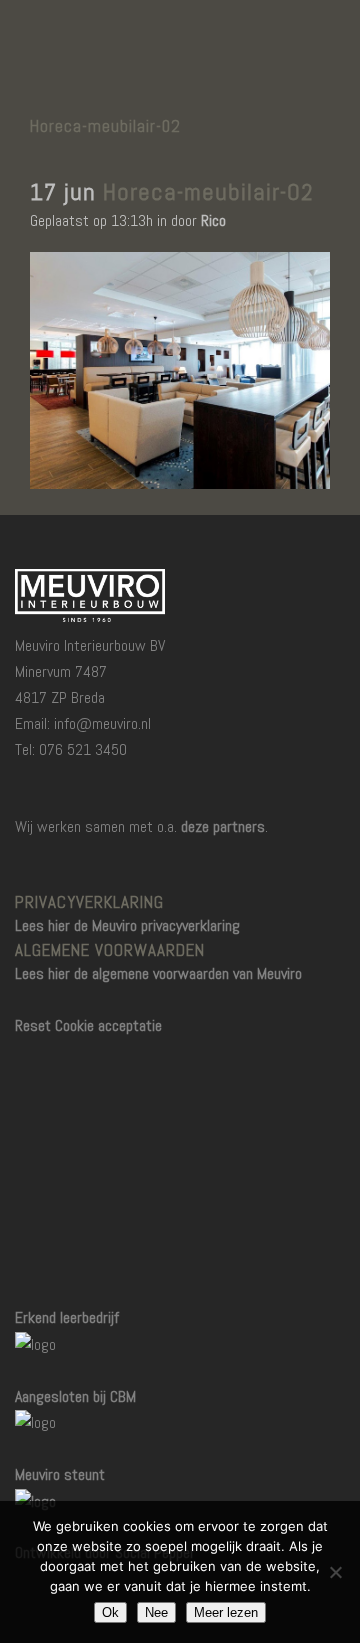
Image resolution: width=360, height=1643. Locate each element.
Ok (110, 1612)
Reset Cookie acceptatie (88, 1025)
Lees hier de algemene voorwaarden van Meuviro (158, 973)
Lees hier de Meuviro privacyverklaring (127, 925)
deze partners (223, 826)
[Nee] (335, 1572)
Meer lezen (226, 1612)
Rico (213, 220)
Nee (156, 1612)
